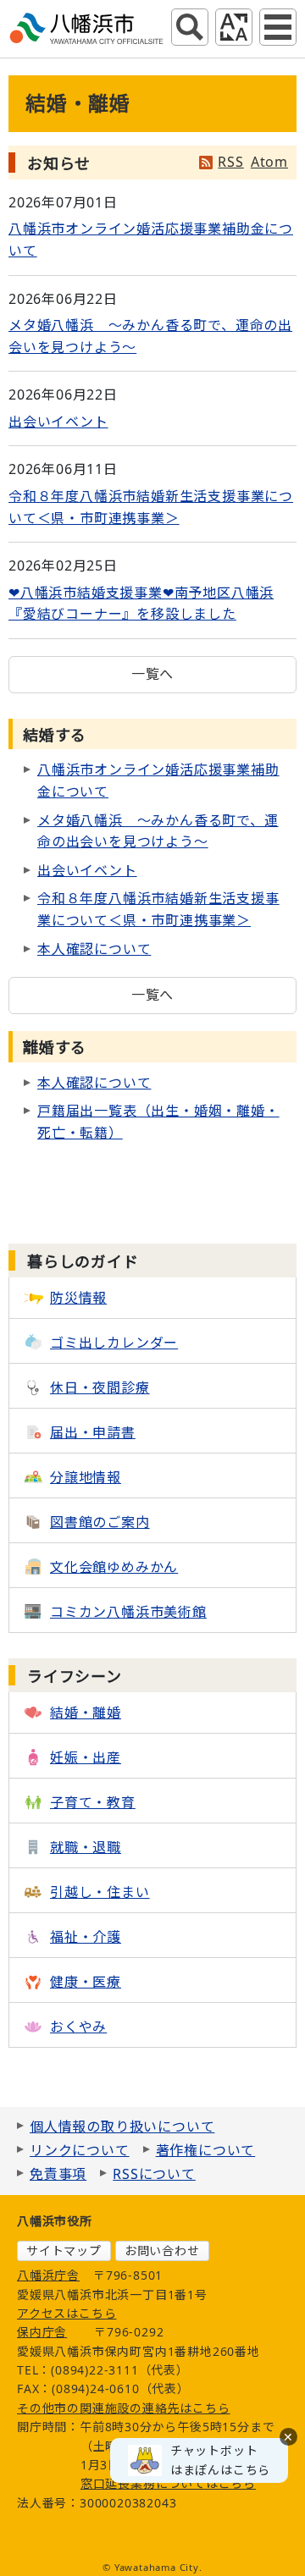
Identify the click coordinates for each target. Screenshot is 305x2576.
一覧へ (152, 674)
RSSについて (154, 2174)
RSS (230, 162)
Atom (269, 162)
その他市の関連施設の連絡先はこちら (124, 2408)
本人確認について (94, 949)
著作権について (206, 2150)
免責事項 (58, 2174)
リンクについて (80, 2150)
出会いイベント (58, 422)
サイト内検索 (190, 27)
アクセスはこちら (67, 2313)
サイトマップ (64, 2251)
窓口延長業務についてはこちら (168, 2483)
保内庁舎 (42, 2332)
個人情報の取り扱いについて (122, 2126)
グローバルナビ (278, 27)
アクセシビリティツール (234, 27)
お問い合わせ (162, 2251)
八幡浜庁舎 (48, 2275)
